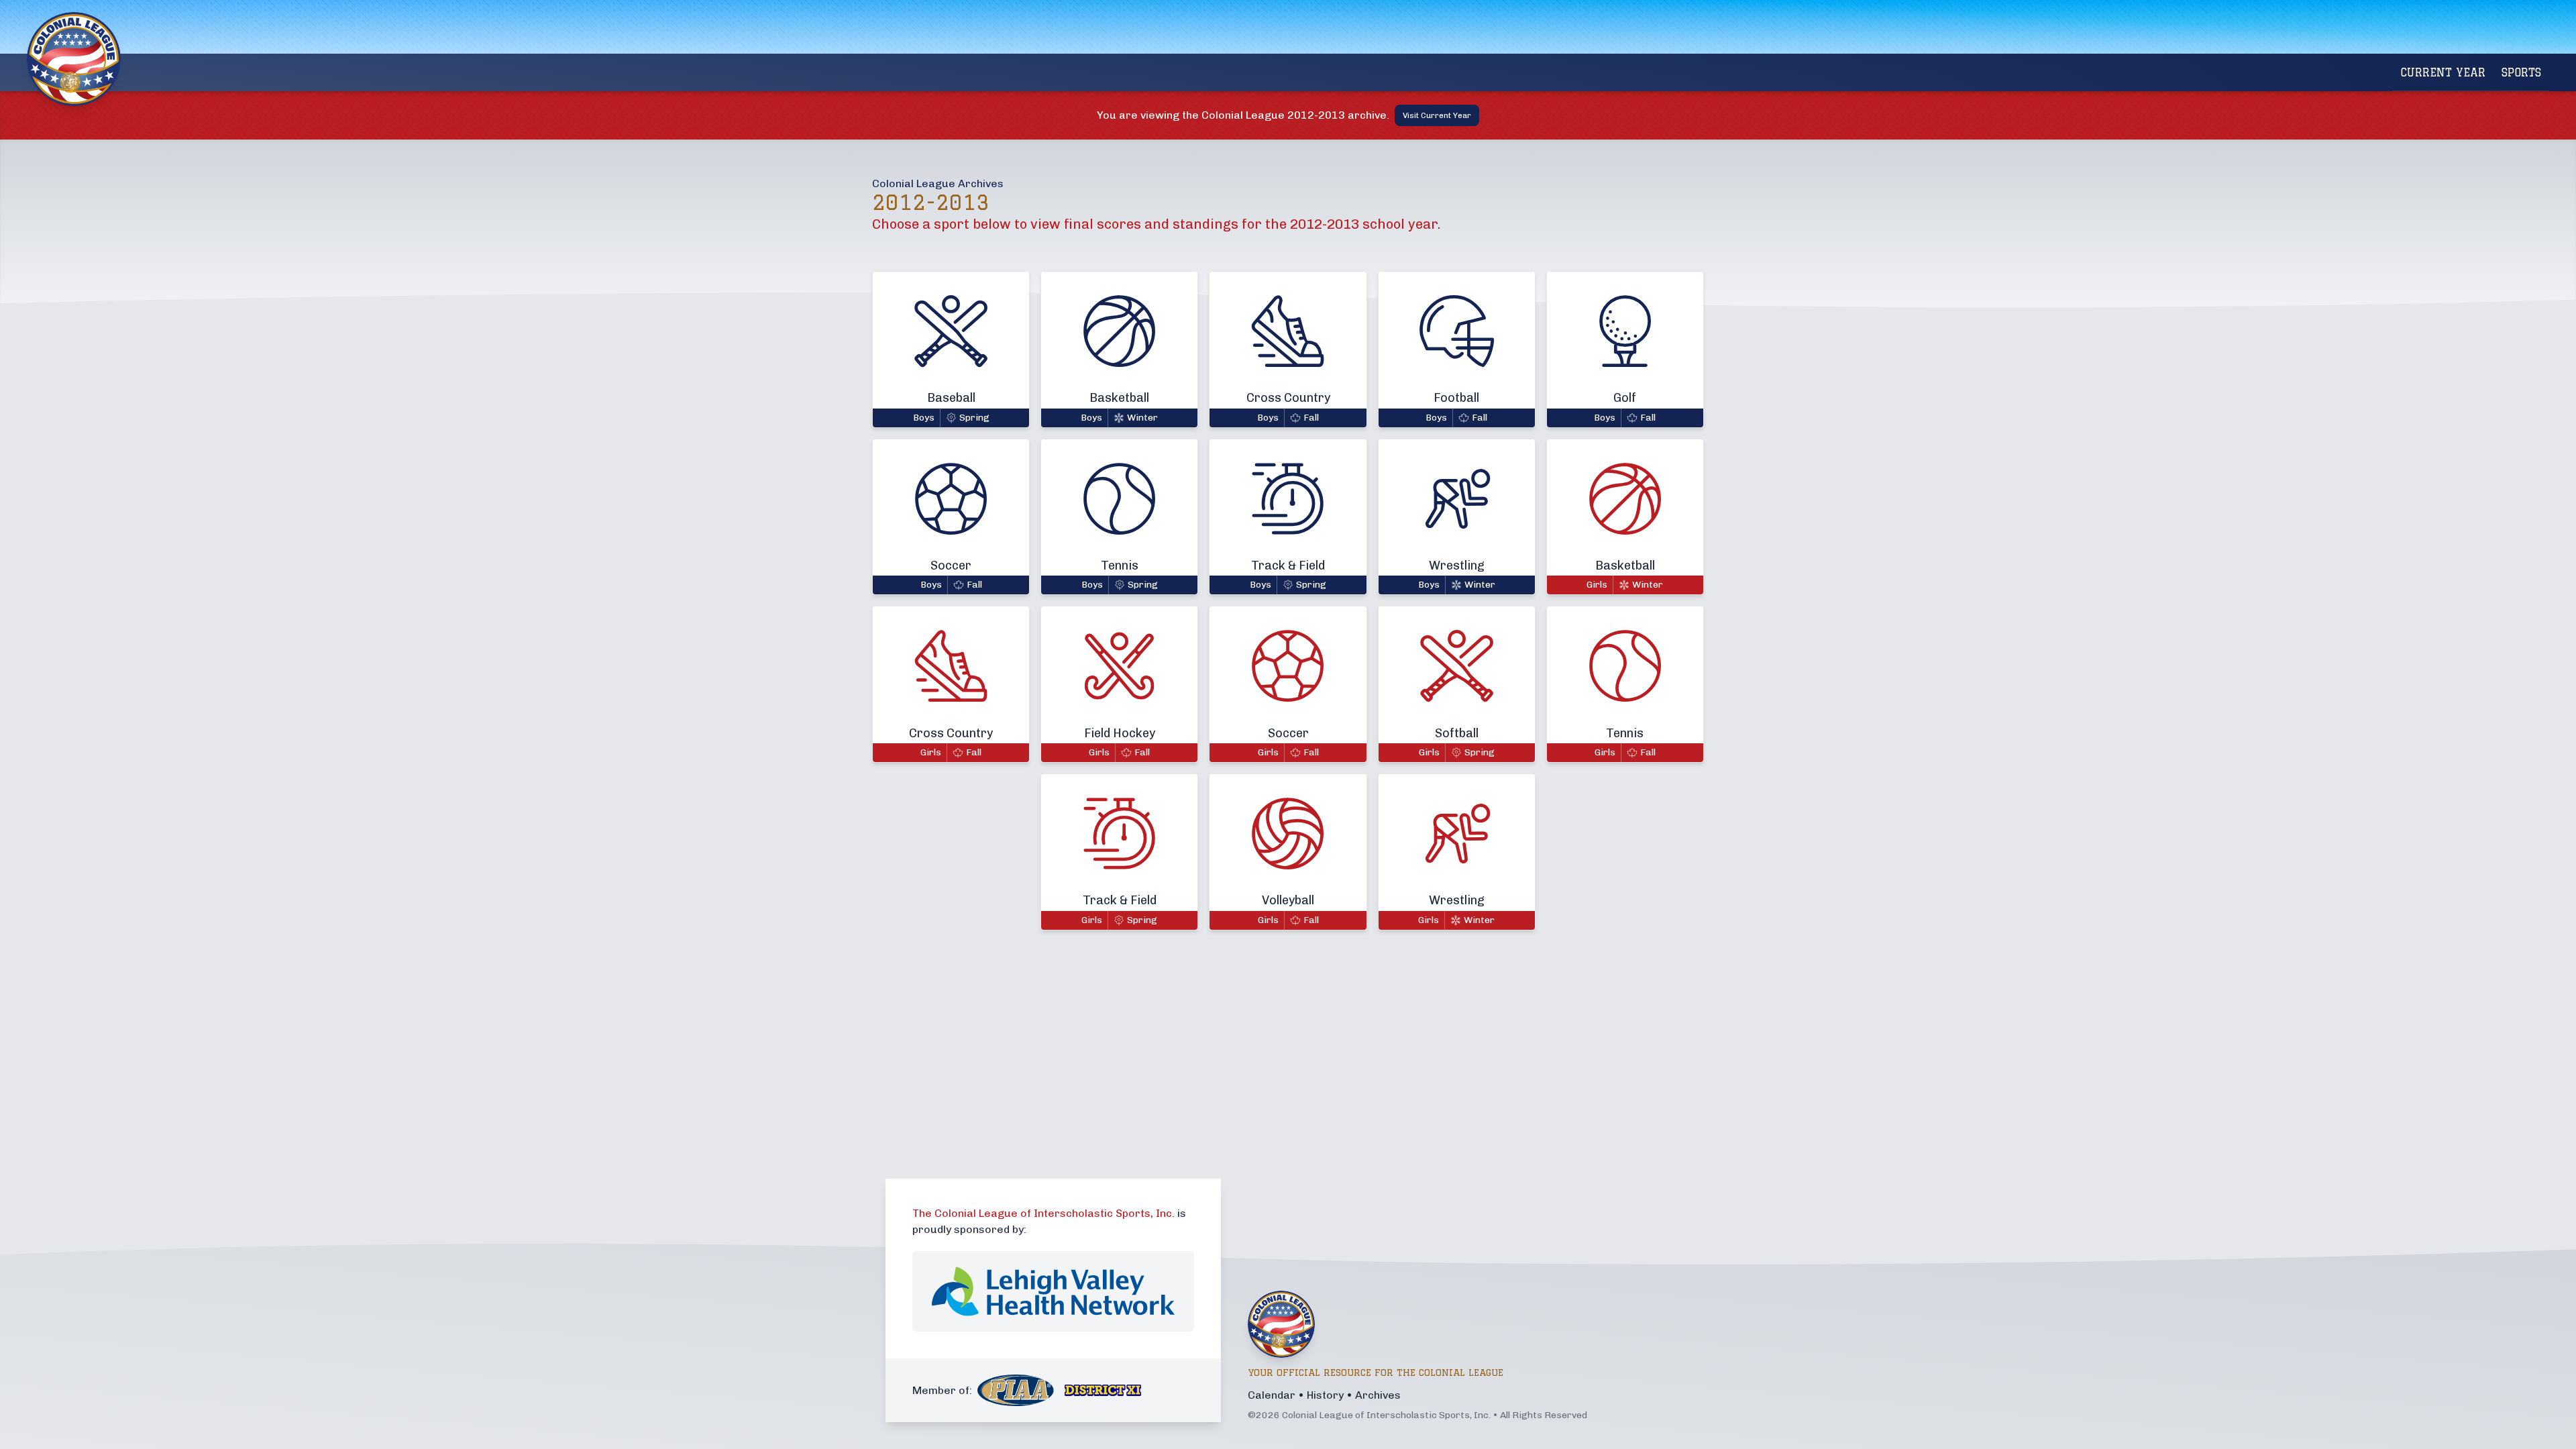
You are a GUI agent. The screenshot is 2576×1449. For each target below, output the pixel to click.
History (1325, 1395)
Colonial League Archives (938, 183)
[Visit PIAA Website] (1016, 1390)
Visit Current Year (1437, 115)
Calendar (1272, 1395)
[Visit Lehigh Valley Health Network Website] (1053, 1291)
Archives (1378, 1395)
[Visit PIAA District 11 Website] (1103, 1390)
